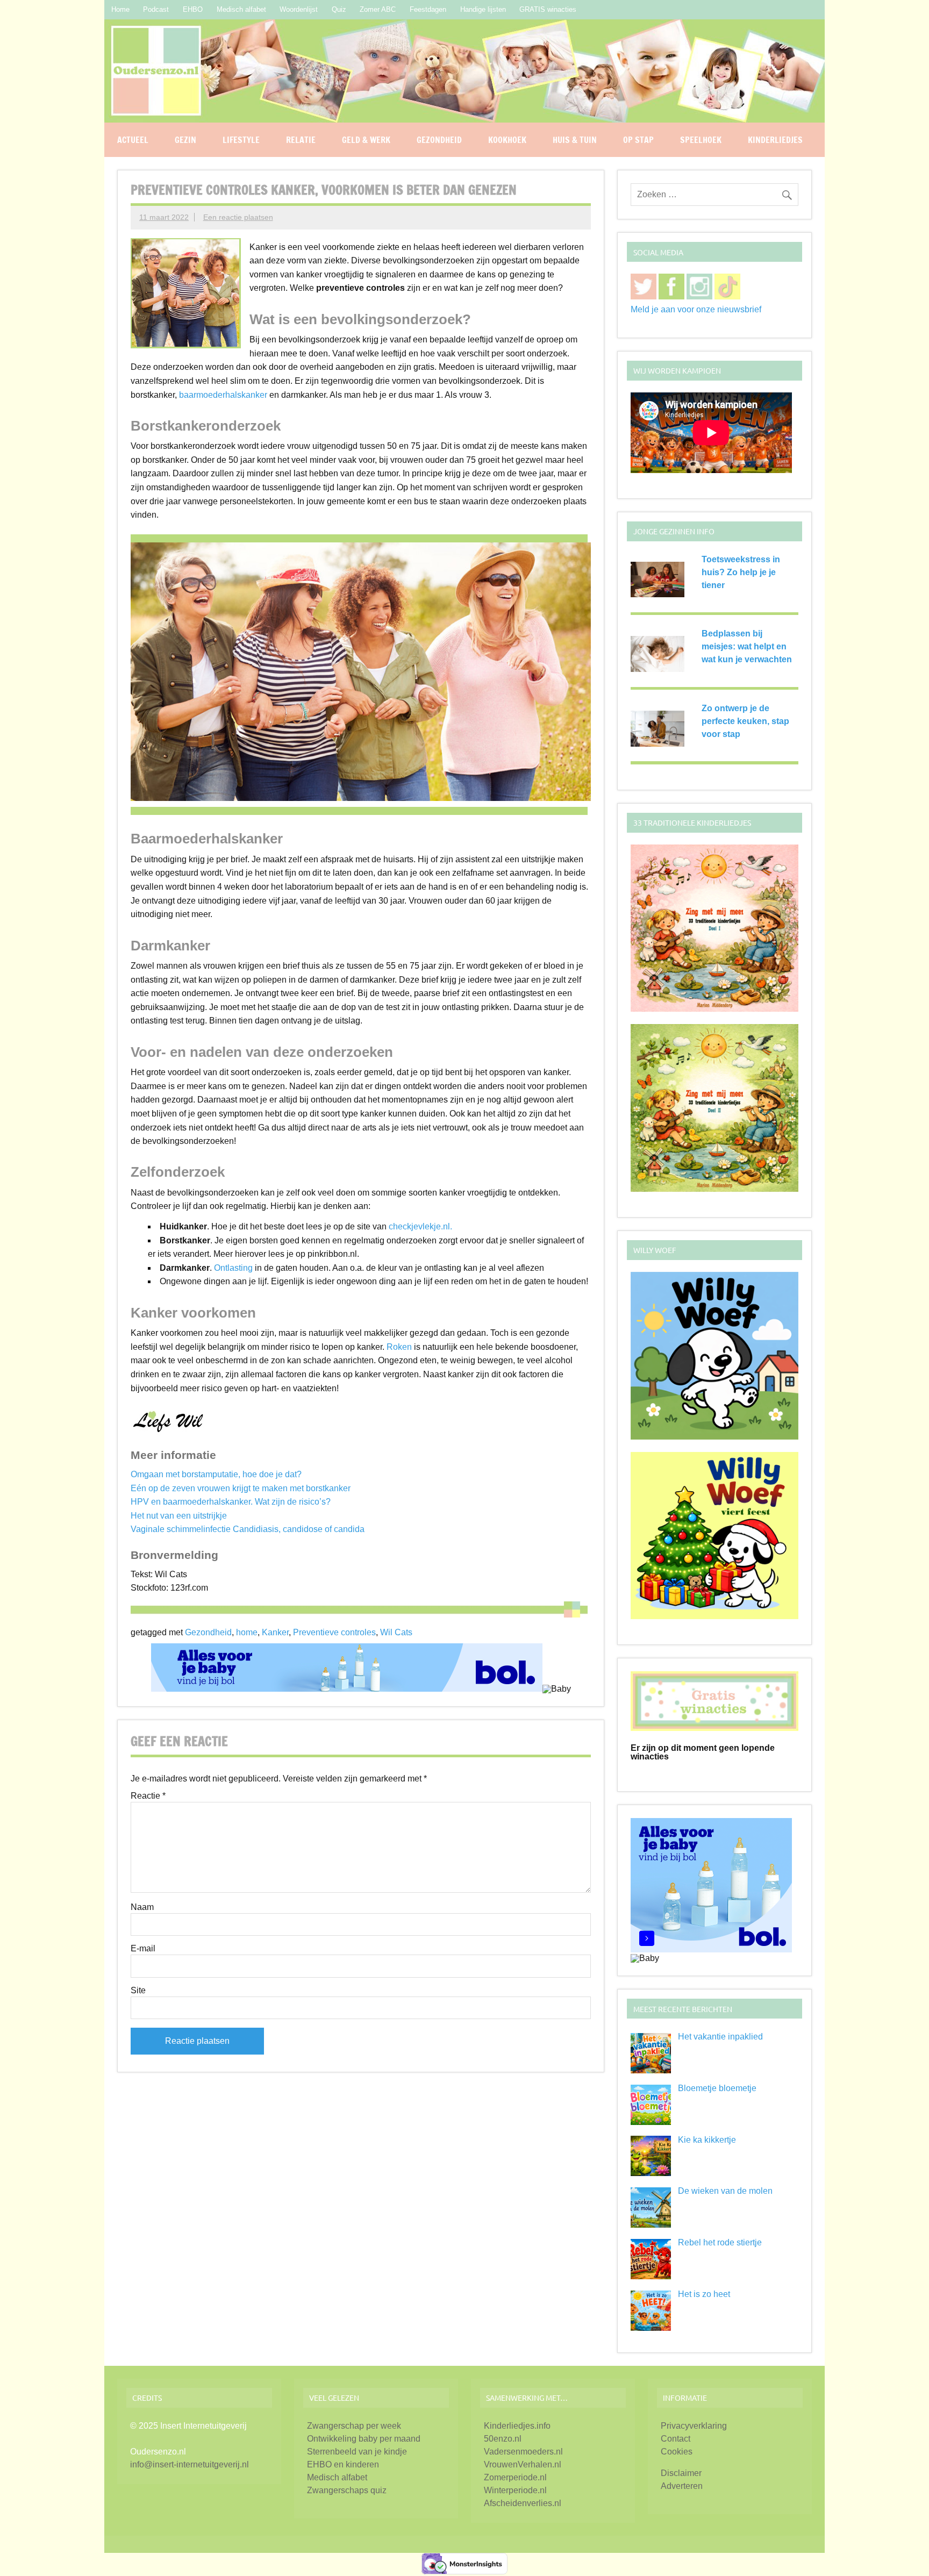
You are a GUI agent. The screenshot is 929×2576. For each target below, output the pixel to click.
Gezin (185, 140)
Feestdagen (428, 9)
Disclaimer (681, 2473)
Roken (399, 1347)
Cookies (677, 2452)
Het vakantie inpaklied (720, 2037)
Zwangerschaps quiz (347, 2490)
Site (138, 1991)
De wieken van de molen (725, 2191)
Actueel (133, 140)
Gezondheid (439, 140)
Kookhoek (507, 140)
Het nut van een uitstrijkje (179, 1516)
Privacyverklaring (694, 2426)
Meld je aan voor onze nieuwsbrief (696, 309)
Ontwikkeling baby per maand (364, 2439)
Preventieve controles (334, 1632)
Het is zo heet (704, 2294)
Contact (676, 2439)
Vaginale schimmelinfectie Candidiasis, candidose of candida (248, 1529)
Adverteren (682, 2486)
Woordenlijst (299, 9)
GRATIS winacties (548, 9)
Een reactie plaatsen (238, 217)
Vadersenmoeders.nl (523, 2452)
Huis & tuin (575, 140)
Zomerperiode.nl (515, 2477)
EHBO (193, 9)
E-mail (143, 1949)
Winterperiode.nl (515, 2490)
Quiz (339, 9)
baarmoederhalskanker (223, 395)
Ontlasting (233, 1268)
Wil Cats (396, 1632)
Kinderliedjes (775, 140)
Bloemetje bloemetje (717, 2088)
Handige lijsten (483, 9)
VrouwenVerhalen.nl (523, 2464)
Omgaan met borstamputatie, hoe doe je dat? (216, 1474)
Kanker (275, 1632)
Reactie (148, 1796)
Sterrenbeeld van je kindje (357, 2452)
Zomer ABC (378, 9)
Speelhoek (701, 140)
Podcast (156, 9)
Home (120, 9)
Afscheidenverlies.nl (523, 2503)
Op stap (638, 140)
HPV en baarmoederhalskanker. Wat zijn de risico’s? (231, 1502)
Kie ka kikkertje (707, 2140)
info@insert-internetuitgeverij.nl (190, 2464)
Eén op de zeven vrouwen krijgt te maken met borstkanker (241, 1488)
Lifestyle (241, 140)
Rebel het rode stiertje (720, 2242)
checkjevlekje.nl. (420, 1226)
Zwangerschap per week (354, 2426)
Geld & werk (366, 140)
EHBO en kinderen (343, 2464)
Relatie (301, 140)
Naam (142, 1907)
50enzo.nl (503, 2439)
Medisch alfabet (241, 9)
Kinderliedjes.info (517, 2426)
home (247, 1632)
